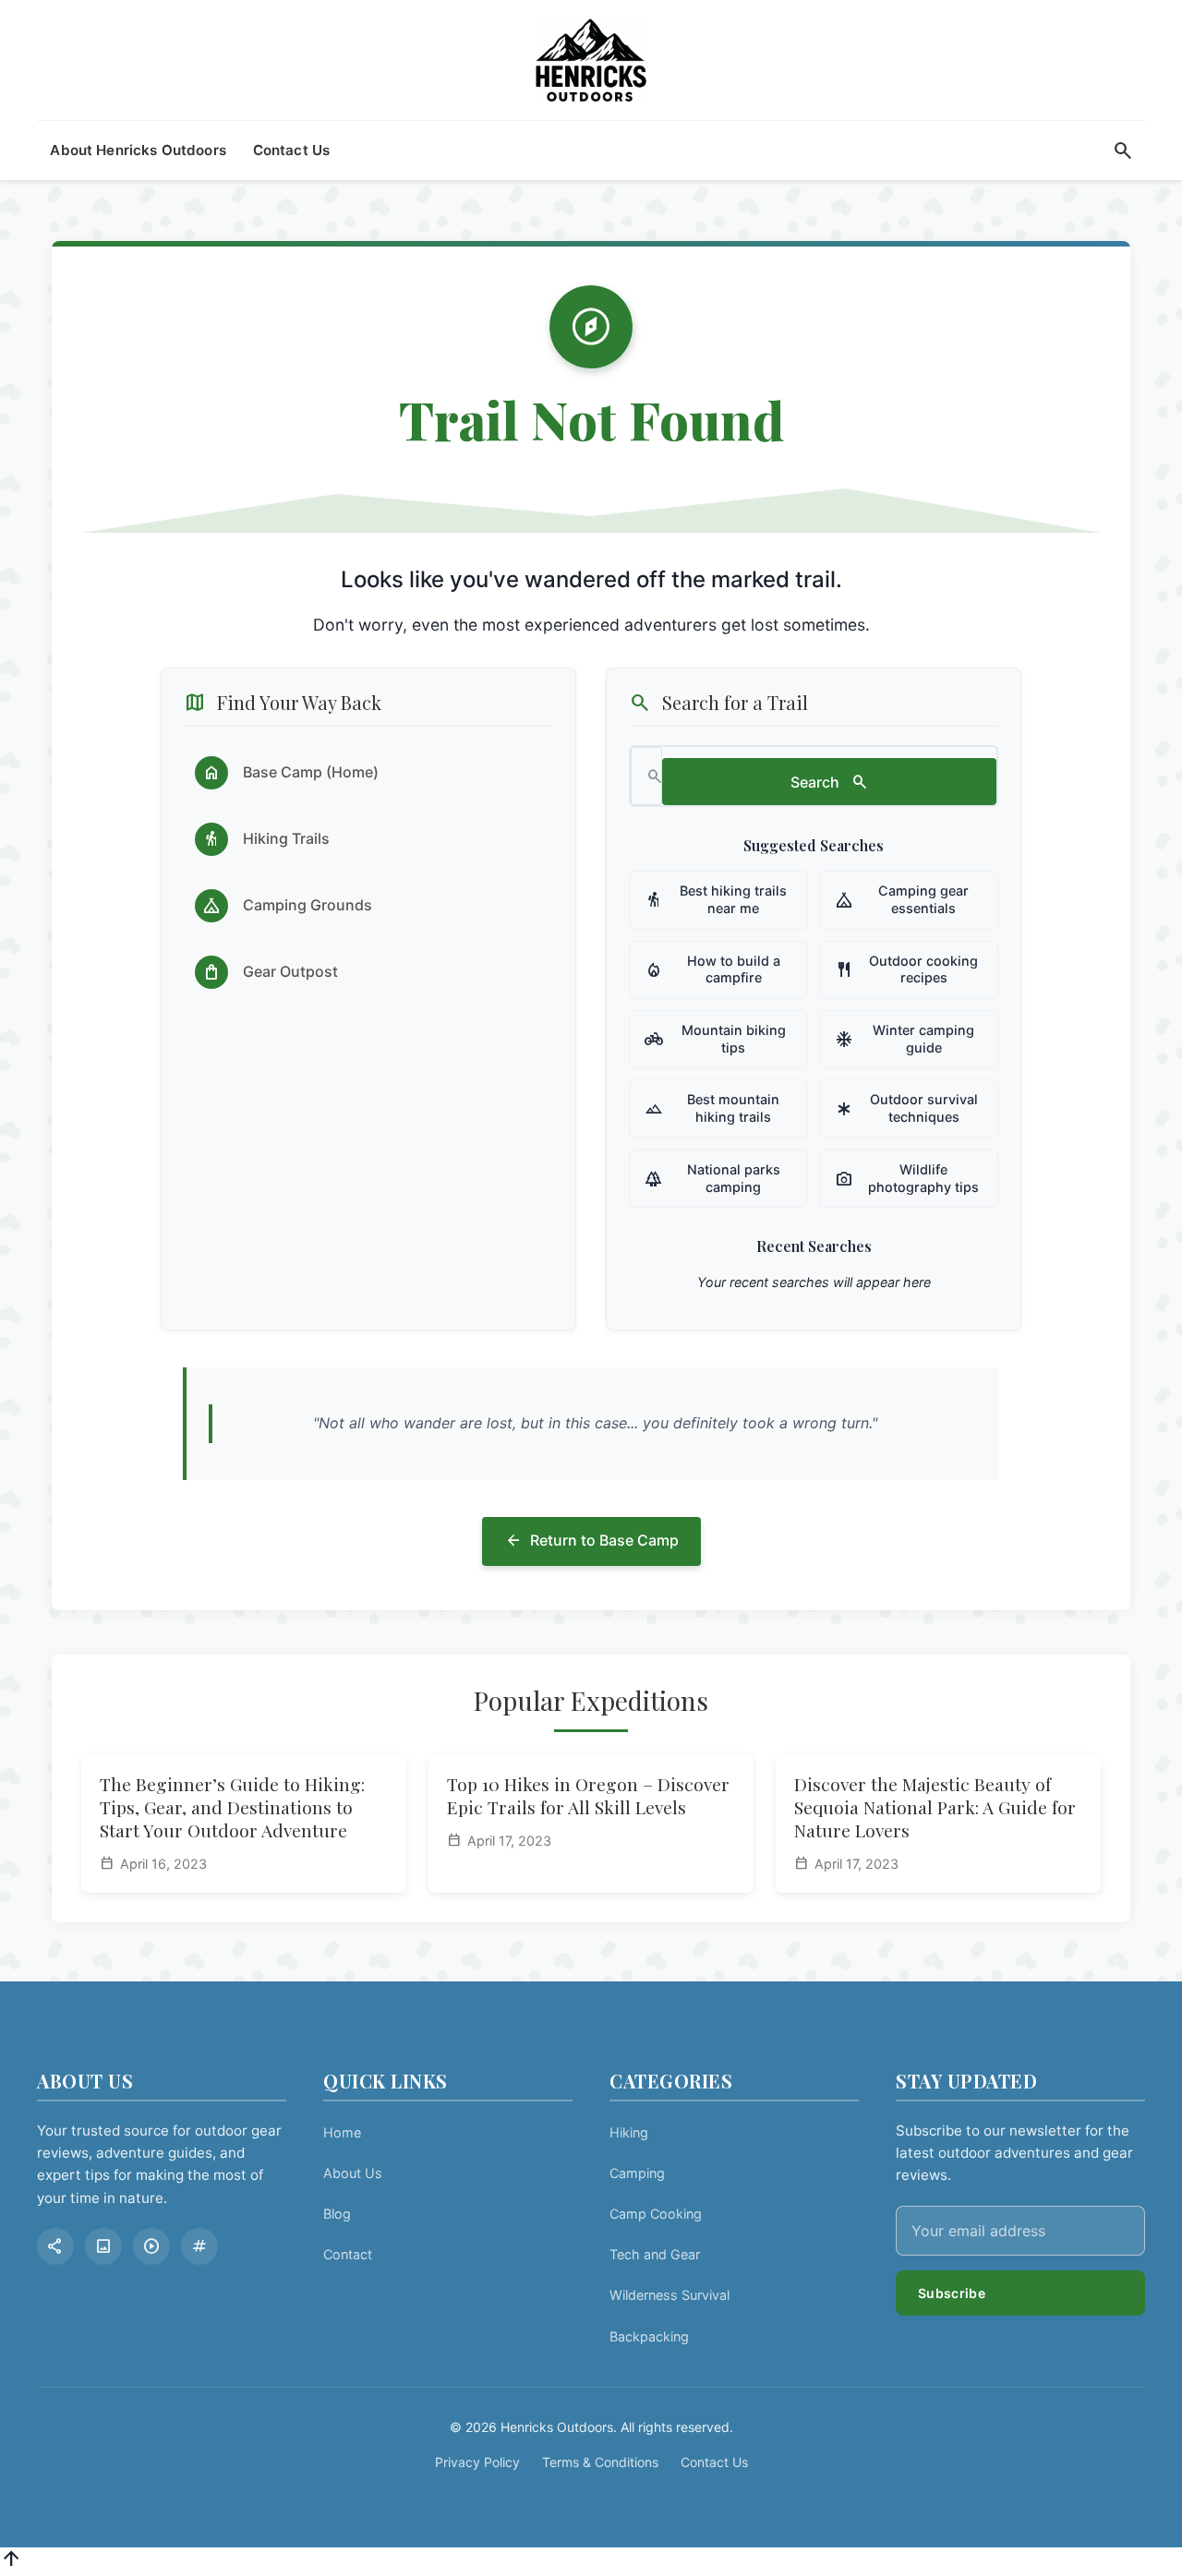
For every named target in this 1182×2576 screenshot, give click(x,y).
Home (342, 2132)
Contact (348, 2254)
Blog (337, 2214)
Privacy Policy (477, 2462)
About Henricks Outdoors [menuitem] (138, 150)
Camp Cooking (656, 2214)
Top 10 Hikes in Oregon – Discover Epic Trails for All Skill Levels (588, 1795)
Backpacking (649, 2336)
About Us (353, 2173)
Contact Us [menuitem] (292, 150)
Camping (637, 2173)
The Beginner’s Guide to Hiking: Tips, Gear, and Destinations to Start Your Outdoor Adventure (232, 1807)
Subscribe (952, 2293)
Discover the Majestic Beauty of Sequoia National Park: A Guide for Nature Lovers (935, 1807)
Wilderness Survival (669, 2295)
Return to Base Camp (591, 1541)
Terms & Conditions (600, 2462)
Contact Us (714, 2462)
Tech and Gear (655, 2254)
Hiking (629, 2132)
